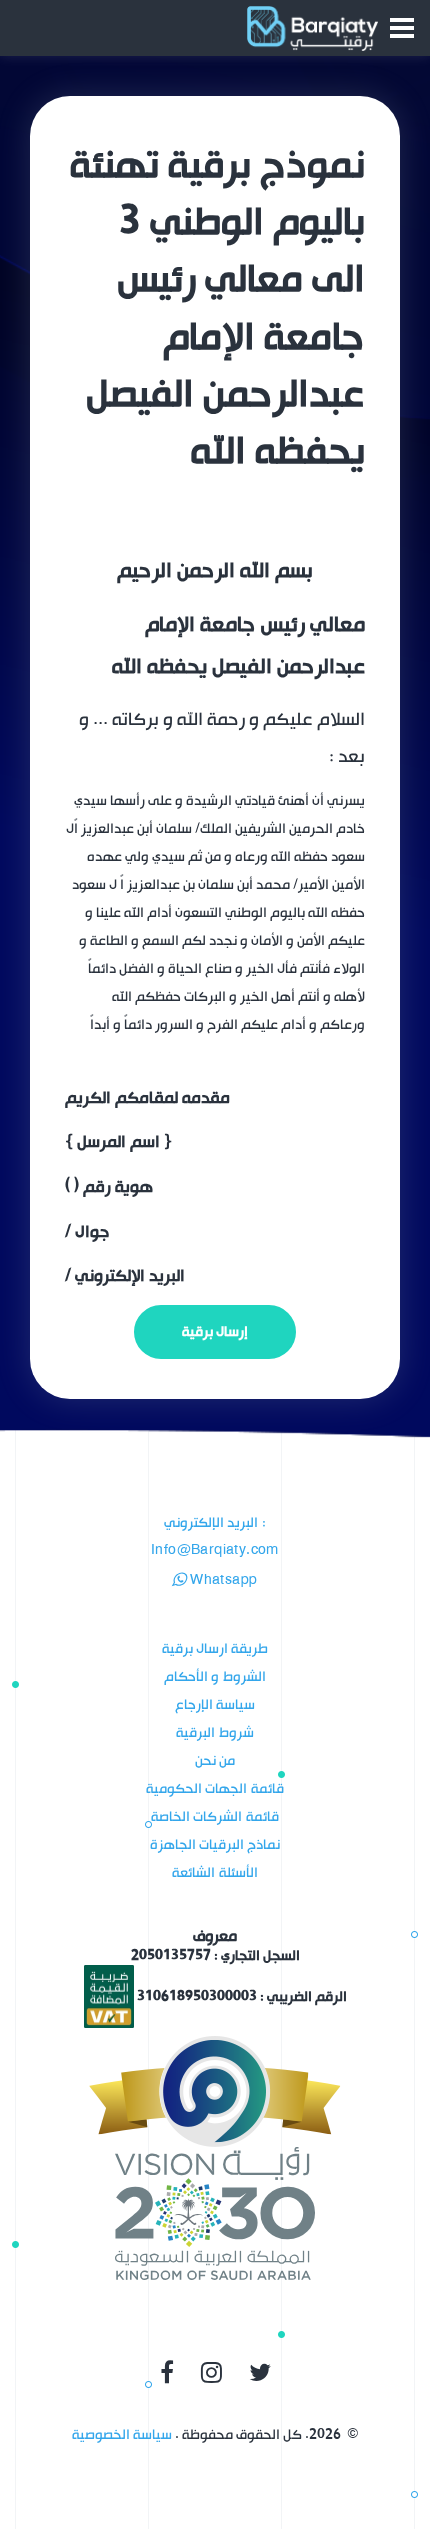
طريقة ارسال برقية (215, 1648)
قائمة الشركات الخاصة (215, 1816)
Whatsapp (222, 1580)
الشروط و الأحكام (215, 1676)
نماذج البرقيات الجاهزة (215, 1844)
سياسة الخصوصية (122, 2434)
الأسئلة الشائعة (214, 1872)
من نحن (215, 1760)
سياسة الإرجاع (215, 1704)
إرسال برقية (215, 1331)
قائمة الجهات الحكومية (215, 1788)
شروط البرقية (214, 1732)
